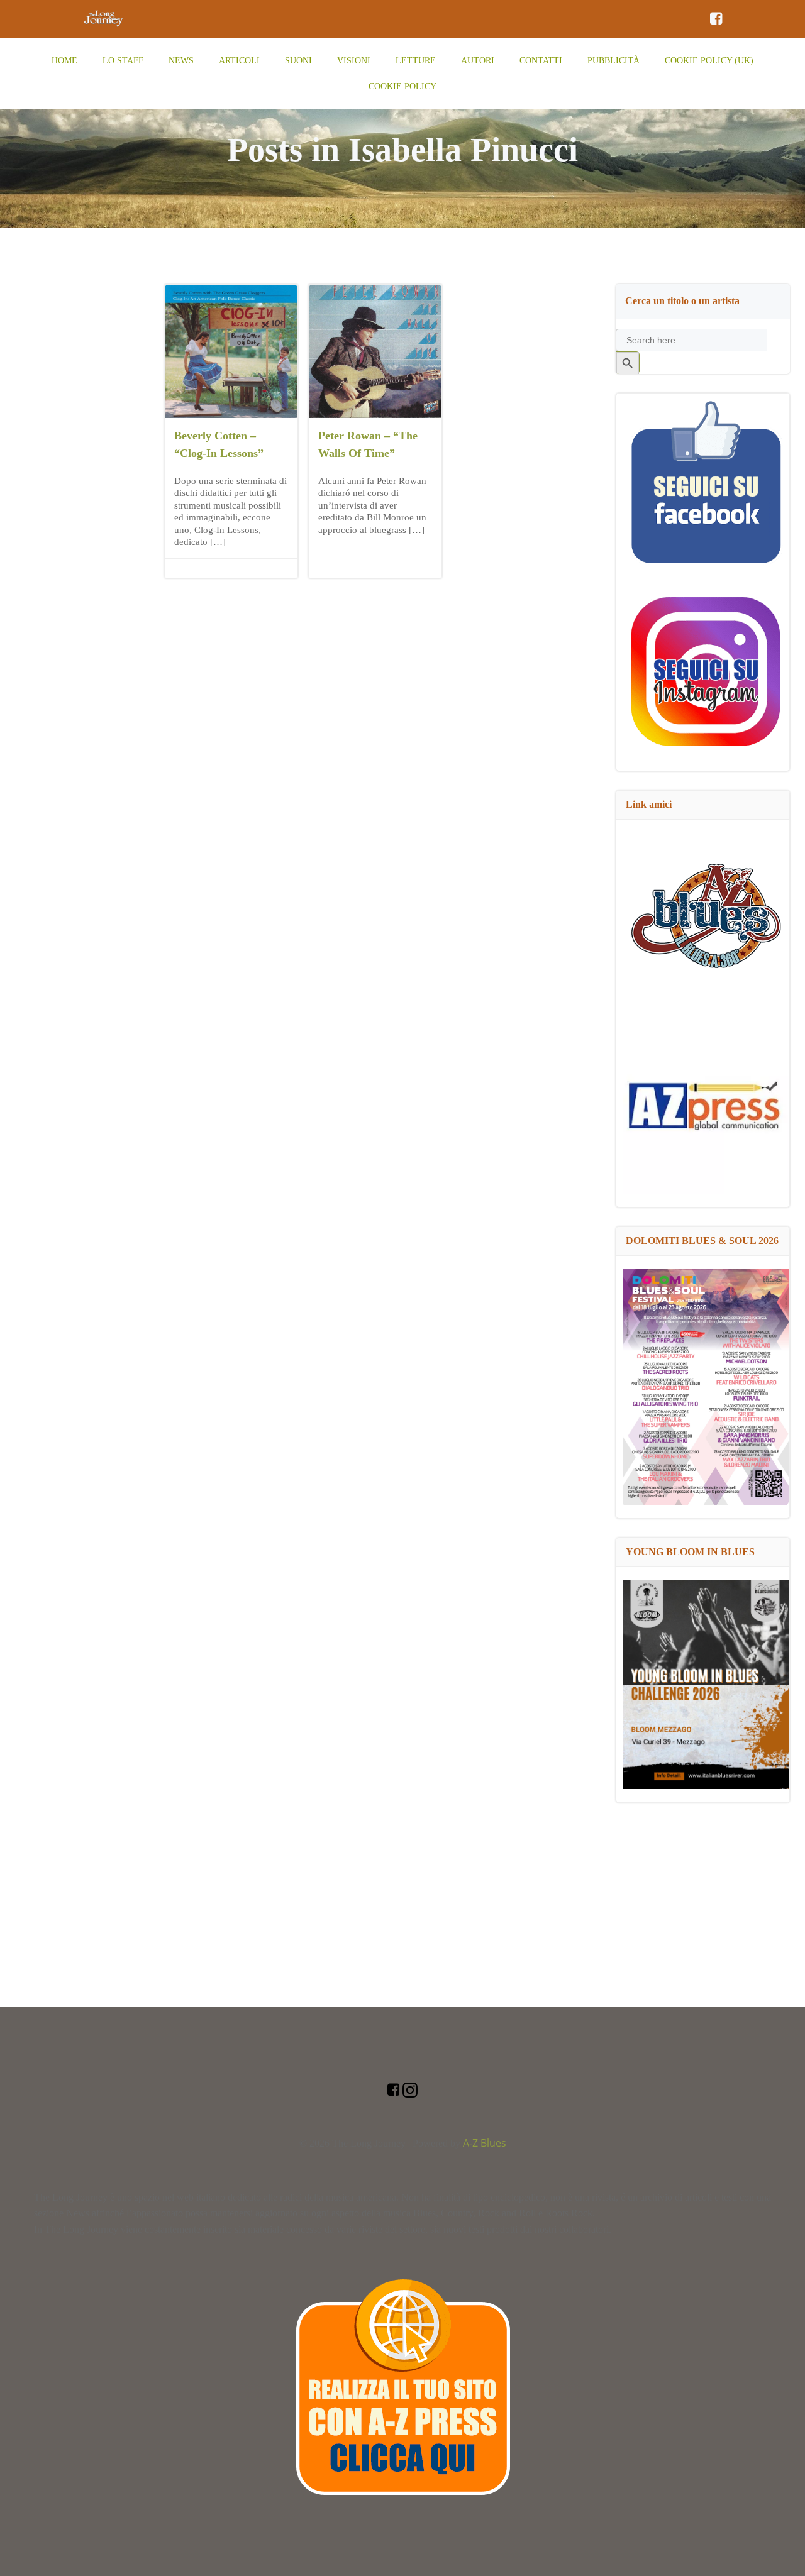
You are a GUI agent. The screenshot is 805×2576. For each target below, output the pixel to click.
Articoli (239, 61)
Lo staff (123, 61)
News (181, 61)
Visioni (354, 61)
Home (64, 61)
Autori (478, 61)
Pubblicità (613, 61)
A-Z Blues (485, 2143)
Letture (416, 61)
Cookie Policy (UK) (709, 61)
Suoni (298, 61)
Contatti (541, 61)
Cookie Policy (402, 86)
